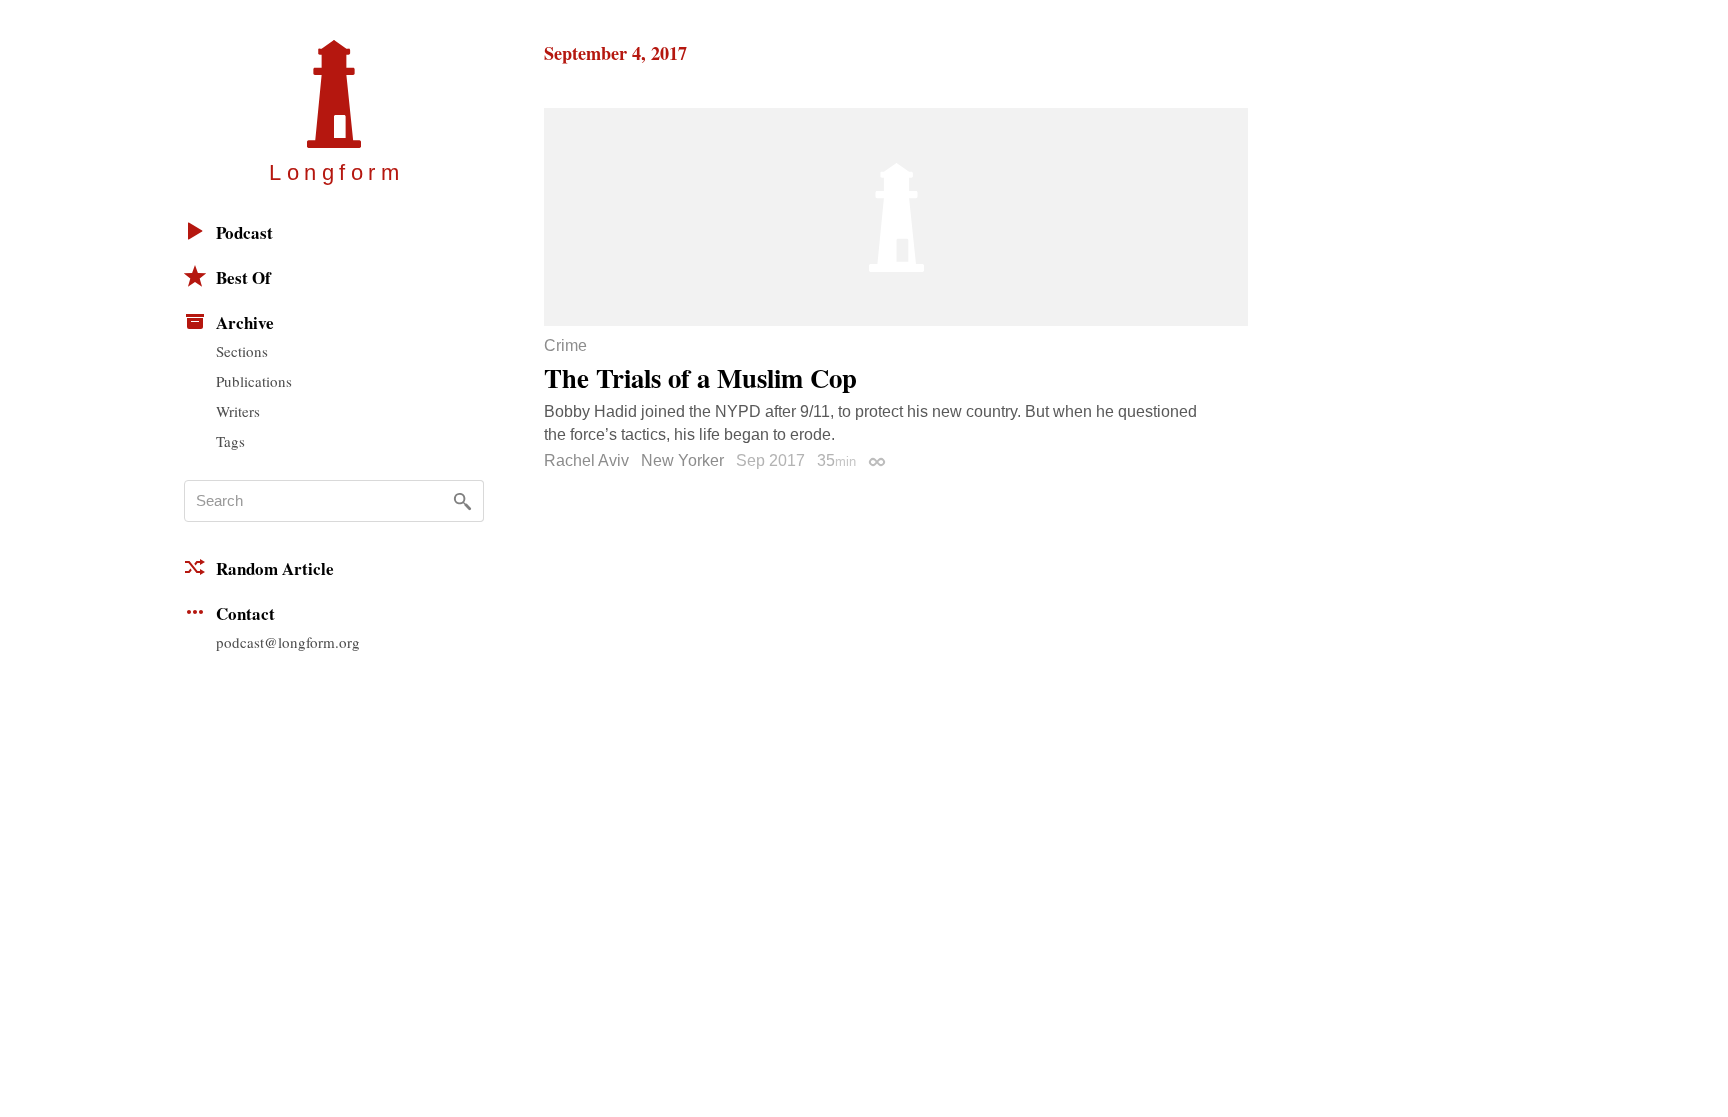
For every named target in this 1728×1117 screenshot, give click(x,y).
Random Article (275, 568)
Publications (254, 381)
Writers (238, 411)
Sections (242, 351)
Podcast (244, 232)
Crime (565, 346)
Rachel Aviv (586, 460)
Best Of (243, 277)
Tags (230, 441)
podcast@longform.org (288, 642)
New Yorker (682, 460)
